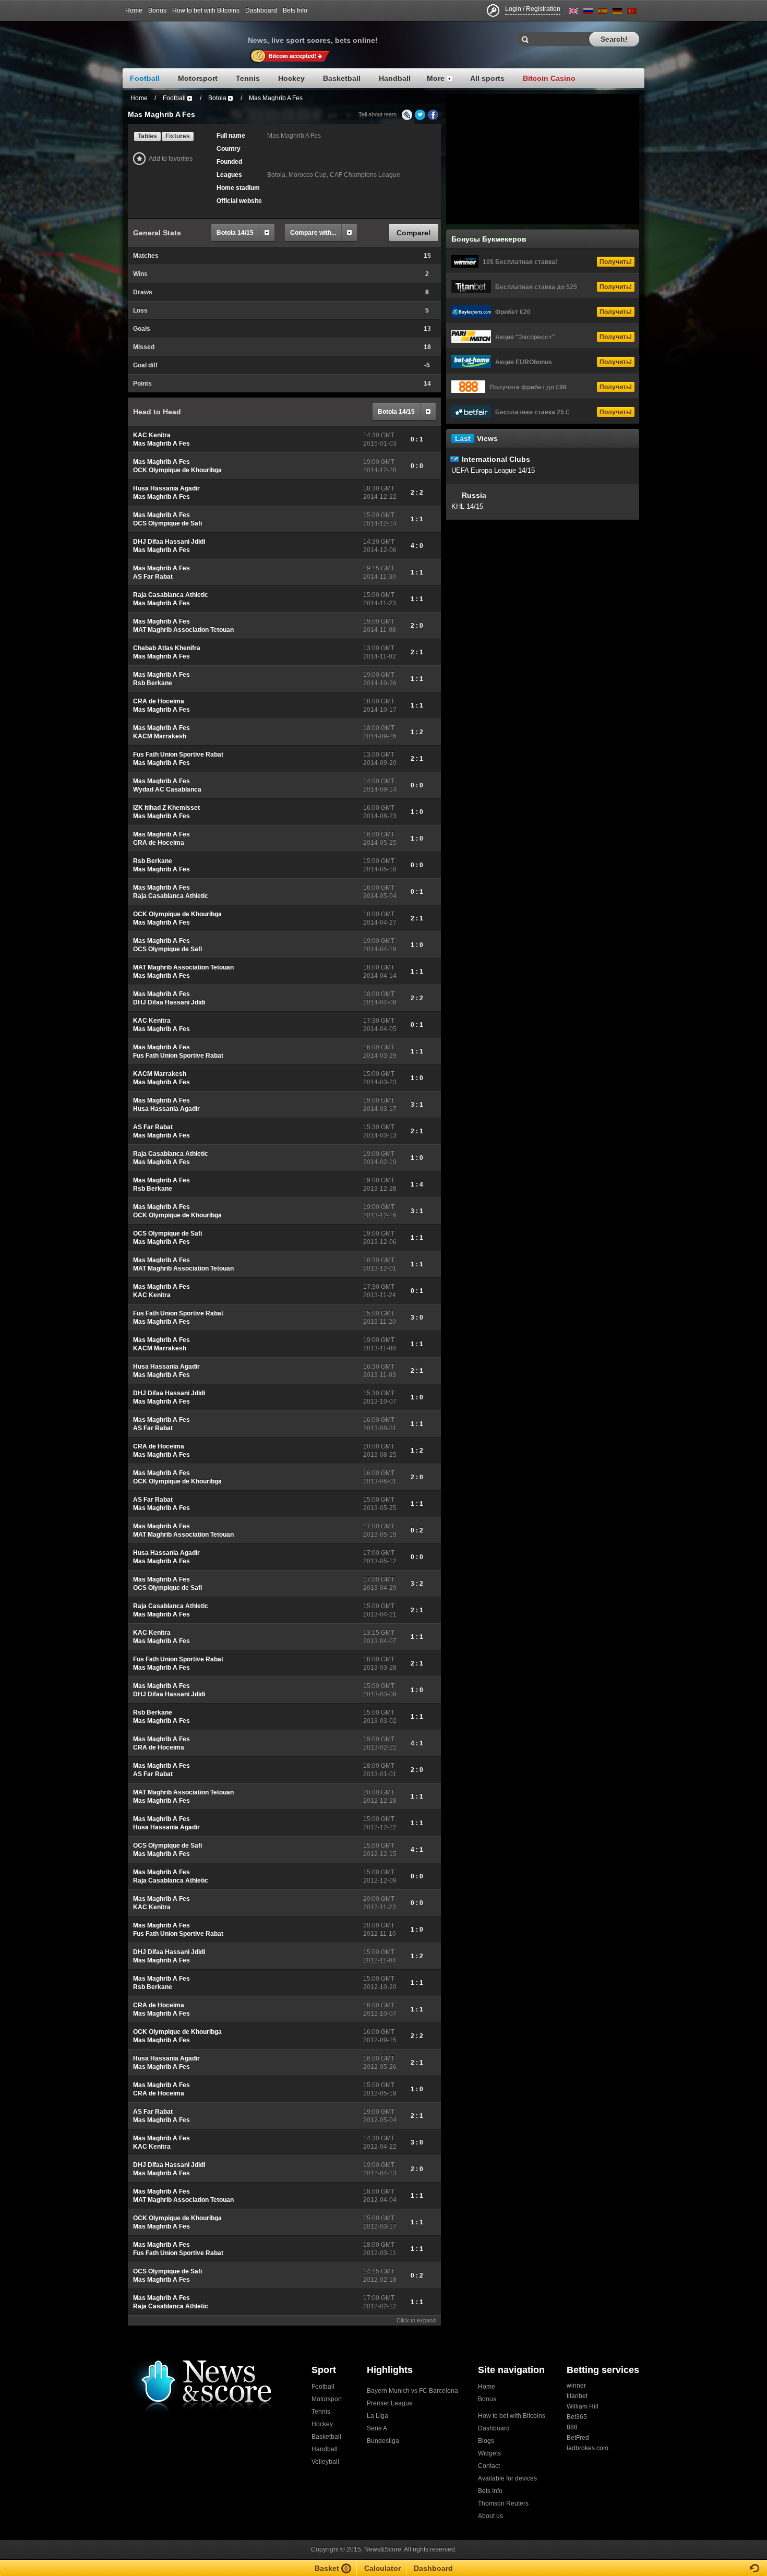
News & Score (185, 37)
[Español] (603, 13)
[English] (573, 13)
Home (134, 10)
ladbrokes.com (588, 2448)
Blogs (486, 2441)
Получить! (616, 262)
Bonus (157, 10)
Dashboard (261, 10)
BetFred (578, 2438)
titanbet (577, 2396)
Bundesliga (383, 2441)
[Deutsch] (617, 13)
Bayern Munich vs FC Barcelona (412, 2391)
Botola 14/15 (235, 233)
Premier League (390, 2403)
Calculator (382, 2568)
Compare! (414, 233)
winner (576, 2386)
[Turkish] (632, 13)
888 (572, 2427)
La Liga (377, 2416)
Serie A (377, 2428)
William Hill (583, 2406)
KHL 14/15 (467, 506)
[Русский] (588, 13)
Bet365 (577, 2417)
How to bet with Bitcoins (206, 10)
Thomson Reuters (503, 2503)
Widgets (489, 2453)
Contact (489, 2466)
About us (490, 2516)
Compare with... (313, 233)
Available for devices (507, 2478)
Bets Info (295, 10)
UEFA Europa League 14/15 (493, 470)
